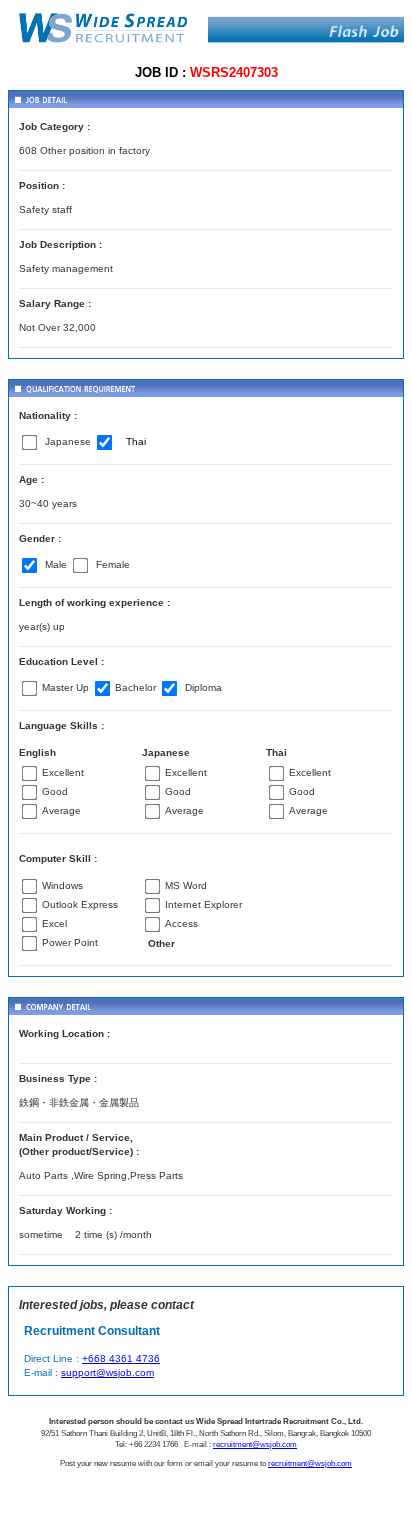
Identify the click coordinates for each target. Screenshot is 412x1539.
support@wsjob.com (107, 1372)
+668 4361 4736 (121, 1358)
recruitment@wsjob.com (255, 1444)
